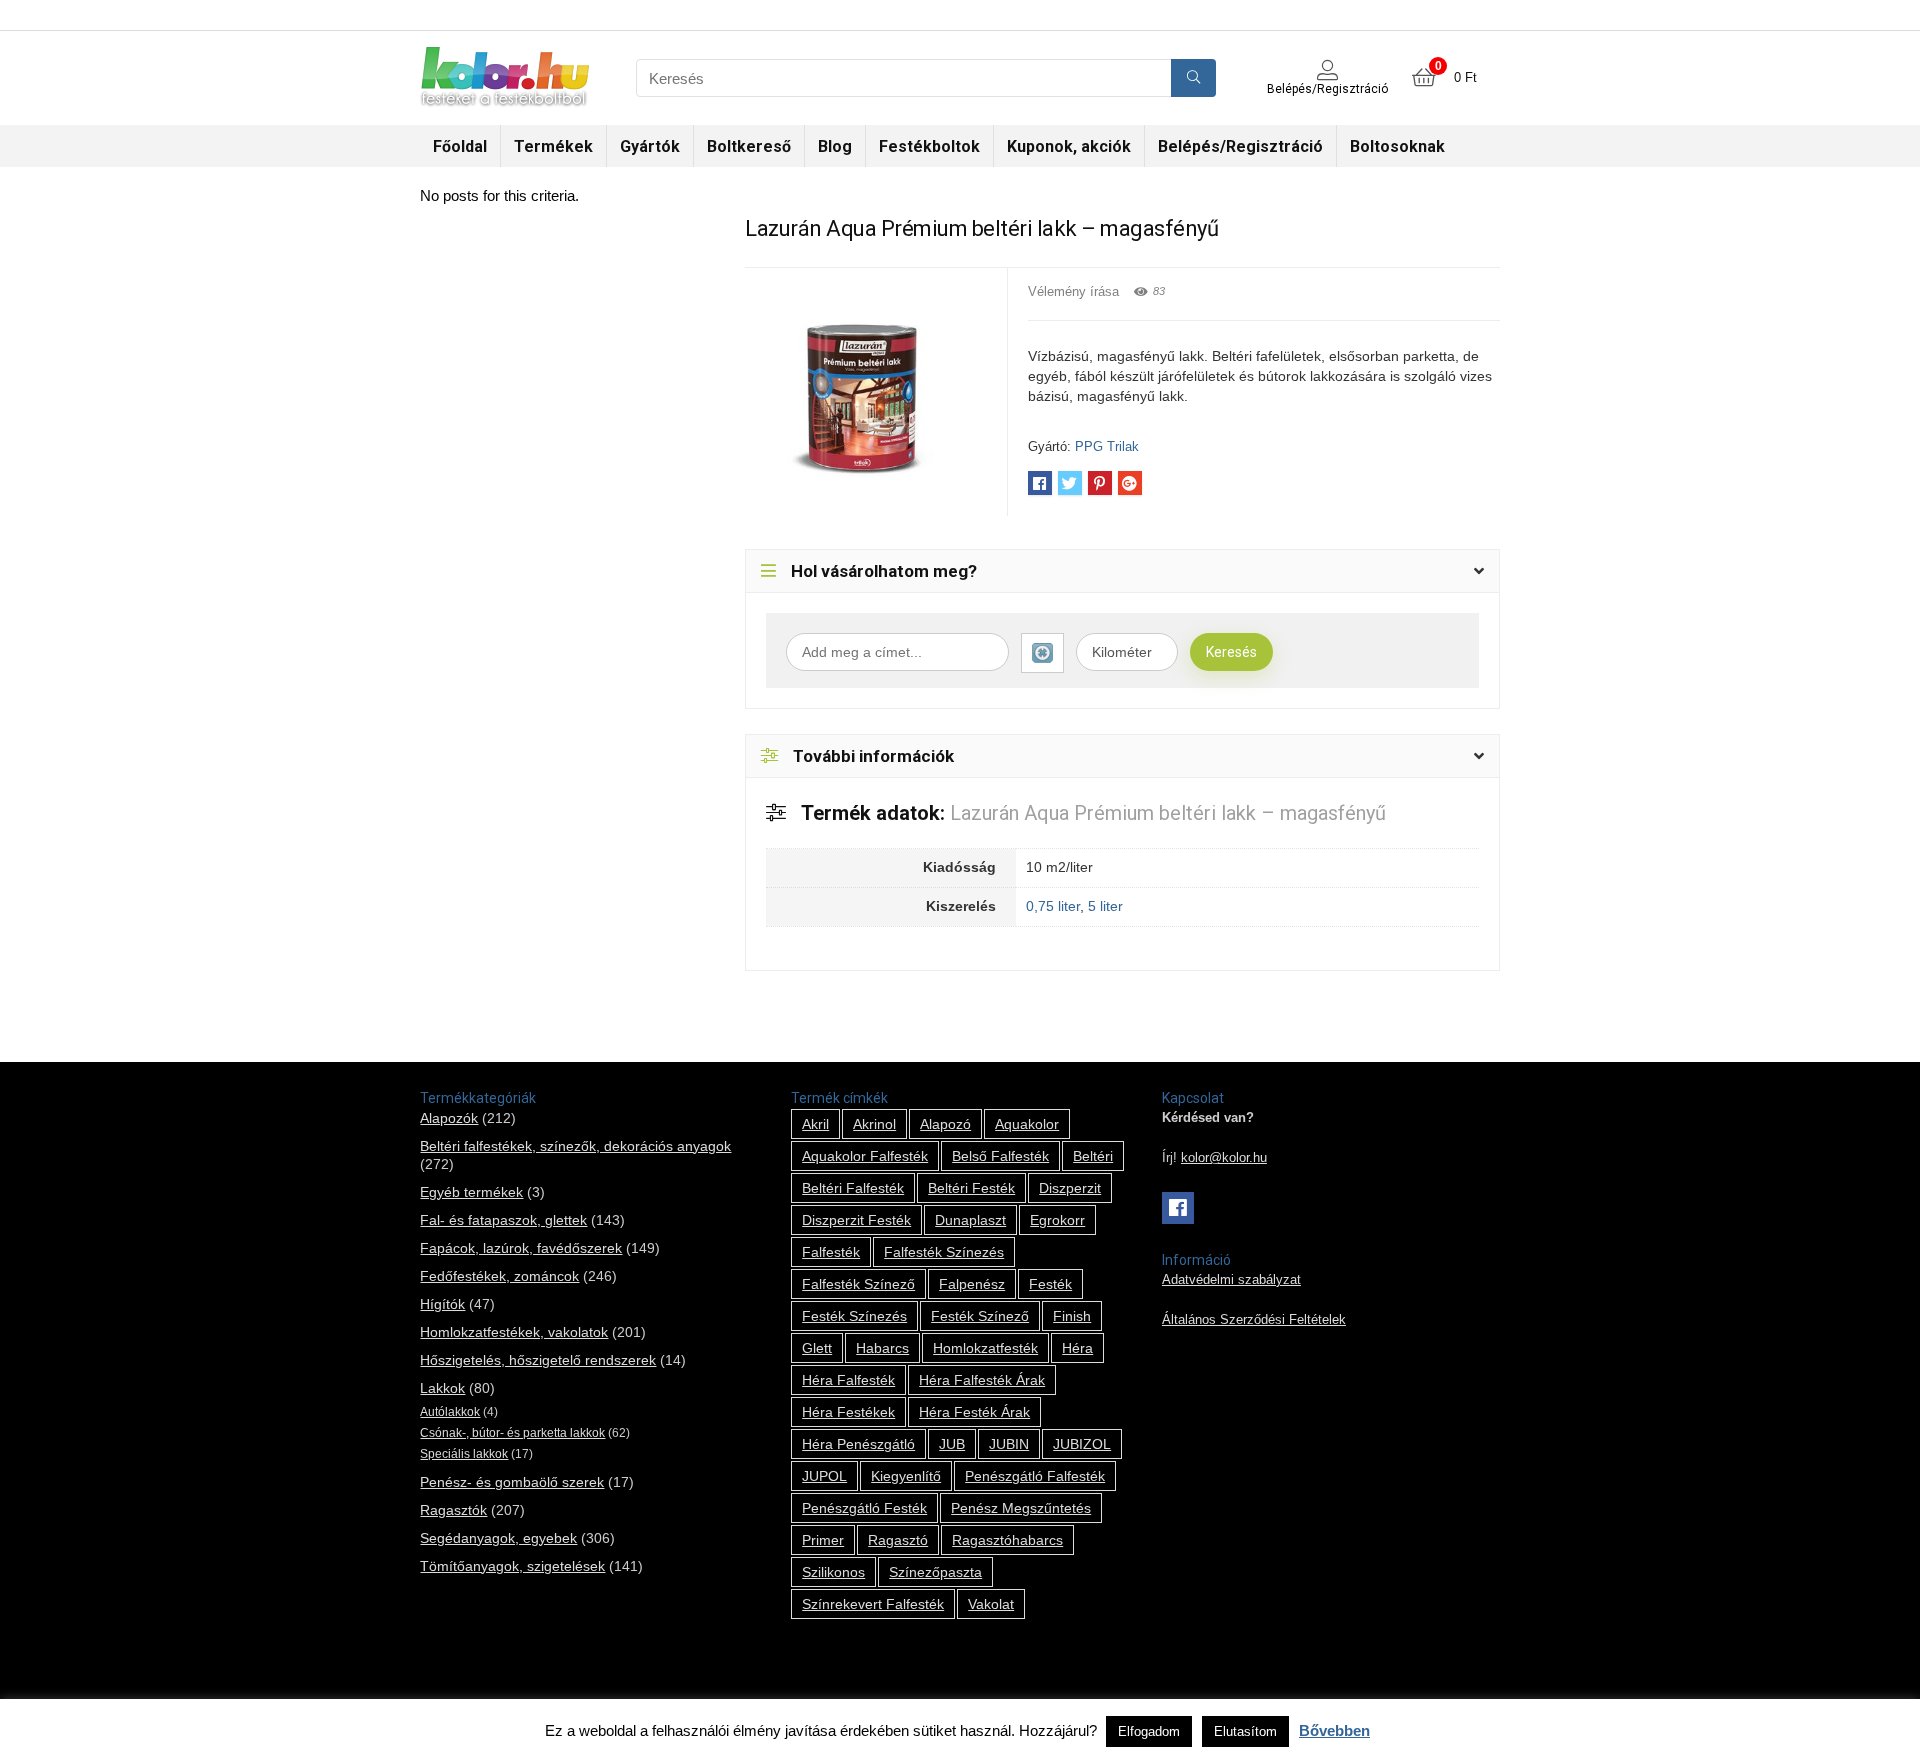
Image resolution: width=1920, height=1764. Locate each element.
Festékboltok (929, 146)
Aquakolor (1027, 1124)
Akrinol (874, 1124)
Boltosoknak (1397, 146)
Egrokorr (1057, 1220)
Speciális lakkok (464, 1454)
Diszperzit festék (856, 1220)
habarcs (882, 1348)
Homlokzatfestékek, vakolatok (514, 1332)
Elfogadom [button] (1149, 1731)
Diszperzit (1070, 1188)
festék (1050, 1284)
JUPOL (824, 1476)
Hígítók (442, 1304)
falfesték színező (858, 1284)
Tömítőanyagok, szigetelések (512, 1566)
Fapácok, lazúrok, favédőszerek (521, 1248)
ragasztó (898, 1540)
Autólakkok (450, 1412)
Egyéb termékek (471, 1192)
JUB (952, 1444)
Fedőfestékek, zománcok (499, 1276)
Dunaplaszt (970, 1220)
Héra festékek (848, 1412)
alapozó (945, 1124)
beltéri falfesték (853, 1188)
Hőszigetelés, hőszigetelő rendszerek (538, 1360)
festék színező (980, 1316)
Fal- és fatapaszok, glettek (503, 1220)
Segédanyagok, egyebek (498, 1538)
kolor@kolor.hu (1224, 1158)
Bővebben (1334, 1730)
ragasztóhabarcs (1007, 1540)
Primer (823, 1540)
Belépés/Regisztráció (1240, 146)
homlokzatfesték (985, 1348)
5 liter (1105, 906)
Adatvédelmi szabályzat (1231, 1280)
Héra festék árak (974, 1412)
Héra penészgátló (858, 1444)
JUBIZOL (1082, 1444)
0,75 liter (1053, 906)
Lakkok (442, 1388)
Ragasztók (453, 1510)
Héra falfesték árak (982, 1380)
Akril (815, 1124)
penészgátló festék (864, 1508)
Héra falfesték (848, 1380)
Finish (1072, 1316)
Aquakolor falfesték (865, 1156)
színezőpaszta (935, 1572)
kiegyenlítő (906, 1476)
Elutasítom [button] (1245, 1731)
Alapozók (449, 1118)
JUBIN (1009, 1444)
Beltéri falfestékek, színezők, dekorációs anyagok (575, 1146)
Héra (1077, 1348)
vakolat (991, 1604)
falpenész (972, 1284)
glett (817, 1348)
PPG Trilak (1107, 446)
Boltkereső (749, 146)
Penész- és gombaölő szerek (512, 1482)
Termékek (553, 146)
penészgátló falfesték (1035, 1476)
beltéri (1093, 1156)
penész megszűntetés (1021, 1508)
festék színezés (854, 1316)
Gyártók (650, 146)
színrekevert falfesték (873, 1604)
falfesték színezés (944, 1252)
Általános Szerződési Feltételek (1254, 1320)
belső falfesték (1000, 1156)
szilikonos (833, 1572)
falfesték (831, 1252)
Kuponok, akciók (1069, 146)
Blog (835, 146)
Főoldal (460, 146)
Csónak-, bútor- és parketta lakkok (512, 1433)
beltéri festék (971, 1188)
